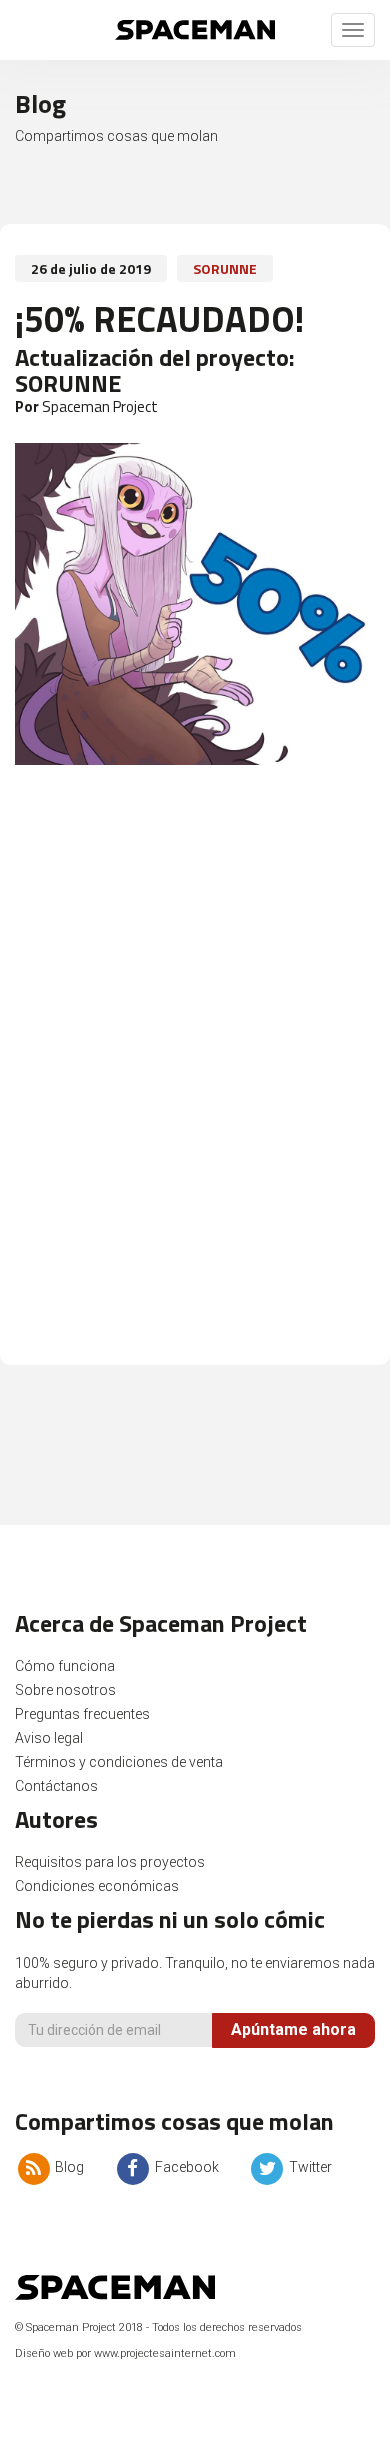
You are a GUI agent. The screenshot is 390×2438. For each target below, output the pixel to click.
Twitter (309, 2167)
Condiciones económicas (97, 1886)
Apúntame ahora (293, 2029)
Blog (68, 2167)
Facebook (185, 2167)
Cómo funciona (65, 1666)
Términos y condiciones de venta (119, 1762)
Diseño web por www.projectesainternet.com (125, 2353)
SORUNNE (225, 268)
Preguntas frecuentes (82, 1714)
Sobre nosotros (65, 1690)
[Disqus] (195, 1075)
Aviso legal (49, 1738)
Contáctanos (56, 1786)
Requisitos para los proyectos (110, 1862)
